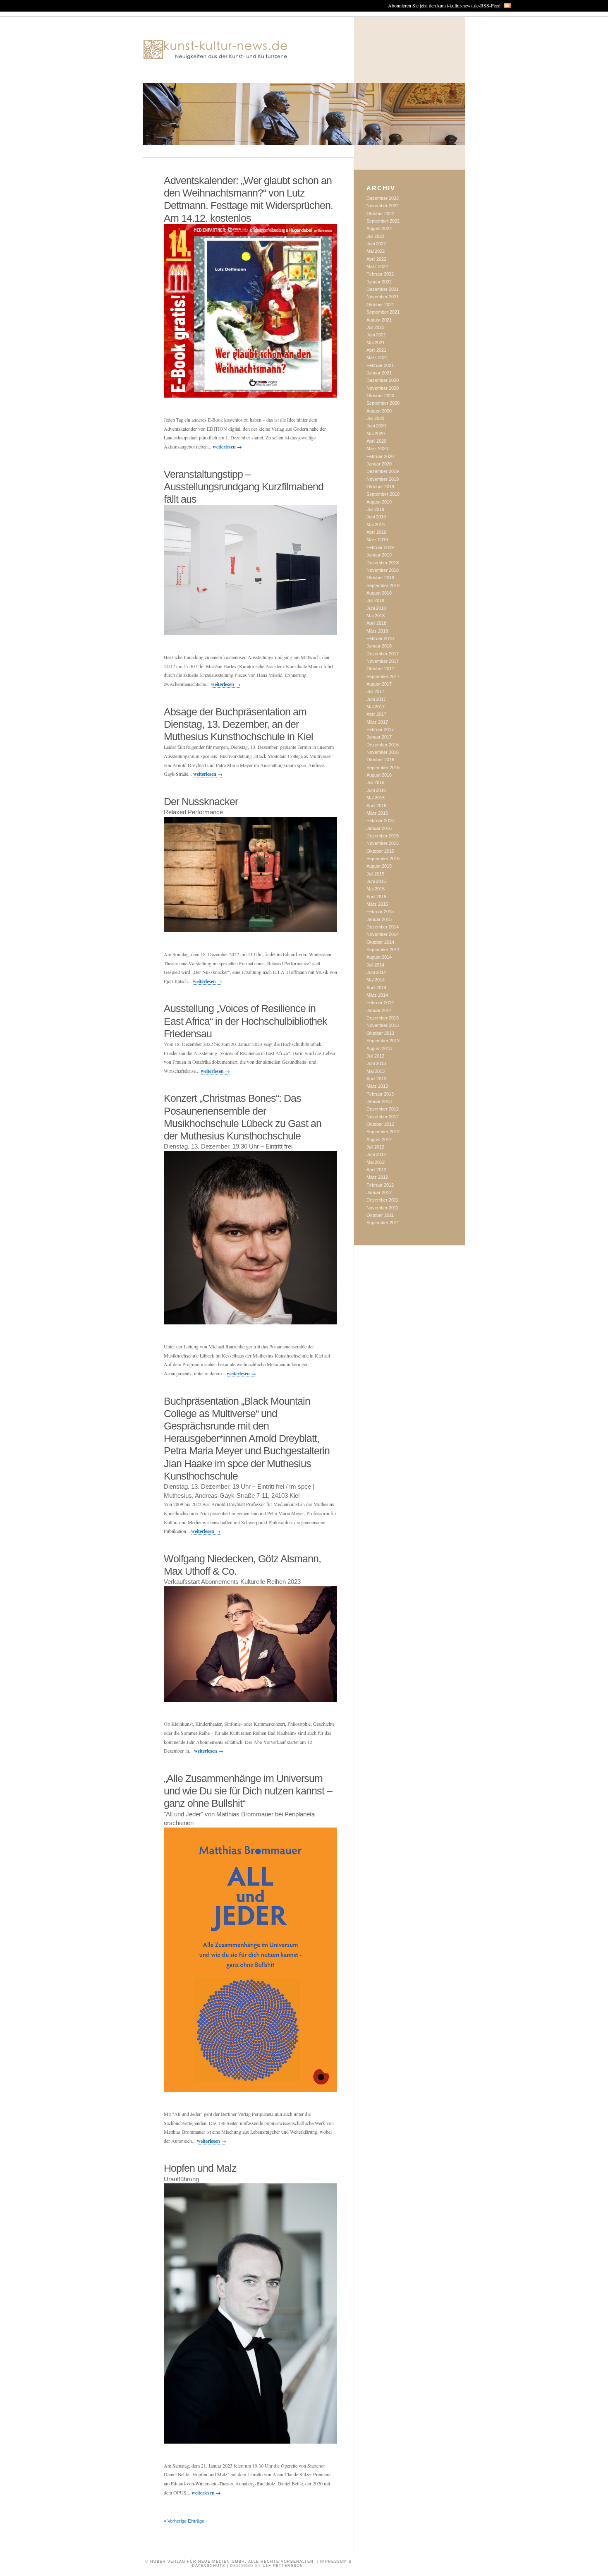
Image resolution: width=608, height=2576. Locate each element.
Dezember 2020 (383, 380)
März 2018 (377, 631)
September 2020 (383, 403)
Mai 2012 (376, 1162)
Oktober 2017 (380, 669)
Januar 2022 (379, 282)
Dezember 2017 (383, 654)
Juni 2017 (376, 699)
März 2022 (377, 266)
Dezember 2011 (382, 1200)
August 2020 (379, 411)
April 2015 (376, 897)
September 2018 (383, 585)
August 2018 (379, 593)
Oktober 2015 (380, 851)
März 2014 (377, 995)
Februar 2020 (380, 456)
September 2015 (383, 859)
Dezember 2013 (383, 1018)
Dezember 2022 (383, 198)
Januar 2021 (379, 373)
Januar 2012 (379, 1192)
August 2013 (379, 1048)
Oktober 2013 (380, 1033)
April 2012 (376, 1170)
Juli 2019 (375, 509)
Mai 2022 (376, 251)
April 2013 (376, 1079)
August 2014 (379, 957)
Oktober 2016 (380, 760)
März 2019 (377, 540)
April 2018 (376, 623)
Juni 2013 (376, 1063)
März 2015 (377, 904)
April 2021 (376, 350)
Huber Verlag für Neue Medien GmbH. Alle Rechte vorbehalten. (233, 2562)
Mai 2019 (376, 525)
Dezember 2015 (383, 836)
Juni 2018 (376, 608)
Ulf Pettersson (283, 2566)
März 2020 (377, 449)
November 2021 (383, 297)
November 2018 (383, 570)
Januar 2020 (379, 464)
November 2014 (383, 934)
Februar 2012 (380, 1185)
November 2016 (383, 752)
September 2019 (383, 494)
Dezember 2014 (383, 927)
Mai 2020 (376, 434)
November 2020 (383, 388)
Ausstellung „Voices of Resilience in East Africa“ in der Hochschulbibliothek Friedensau (245, 1021)
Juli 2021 (375, 327)
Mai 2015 (376, 889)
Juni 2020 (376, 426)
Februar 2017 (380, 729)
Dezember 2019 (383, 471)
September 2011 (383, 1223)
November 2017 (383, 661)
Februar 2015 (380, 911)
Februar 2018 (380, 638)
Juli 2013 (375, 1056)
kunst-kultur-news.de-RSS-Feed (469, 5)
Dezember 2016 (383, 745)
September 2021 (383, 312)
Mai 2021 (376, 343)
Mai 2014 (376, 980)
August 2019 (379, 502)
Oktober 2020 (380, 396)
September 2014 (383, 950)
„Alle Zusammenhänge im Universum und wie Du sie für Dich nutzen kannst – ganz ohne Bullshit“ (248, 1791)
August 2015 (379, 866)
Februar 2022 (380, 274)
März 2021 (377, 357)
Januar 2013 (379, 1101)
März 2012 (377, 1177)
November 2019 (383, 479)
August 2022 (379, 228)
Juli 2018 (375, 600)
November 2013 (383, 1025)
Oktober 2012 (380, 1124)
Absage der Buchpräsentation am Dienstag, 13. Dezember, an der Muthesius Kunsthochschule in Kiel (238, 724)
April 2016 (376, 806)
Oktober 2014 (380, 942)
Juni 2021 (376, 335)
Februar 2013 (380, 1094)
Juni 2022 (376, 244)
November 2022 (383, 206)
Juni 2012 (376, 1154)
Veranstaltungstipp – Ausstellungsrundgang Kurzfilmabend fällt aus (244, 487)
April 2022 (376, 259)
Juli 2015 (375, 874)
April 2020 (376, 441)
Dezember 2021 (383, 289)
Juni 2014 (376, 972)
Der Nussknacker (201, 801)
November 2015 (383, 843)
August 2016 (379, 775)
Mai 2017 (376, 707)
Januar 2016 (379, 828)
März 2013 (377, 1086)
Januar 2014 (379, 1010)
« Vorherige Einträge (184, 2521)
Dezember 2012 (383, 1109)
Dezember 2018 (383, 563)
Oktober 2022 (380, 213)
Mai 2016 (376, 798)
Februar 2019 (380, 547)
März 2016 (377, 813)
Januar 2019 (379, 555)
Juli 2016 (375, 782)
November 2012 (383, 1117)
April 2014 (376, 988)
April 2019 (376, 532)
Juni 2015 (376, 881)
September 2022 (383, 221)
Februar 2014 (380, 1003)
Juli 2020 (375, 418)
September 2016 (383, 768)
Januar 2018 (379, 646)
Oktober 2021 (380, 305)
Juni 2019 (376, 517)
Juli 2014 (375, 965)
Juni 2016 (376, 790)
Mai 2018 (376, 616)
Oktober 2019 (380, 487)
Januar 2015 (379, 919)
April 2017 (376, 714)
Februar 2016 (380, 820)
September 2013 (383, 1041)
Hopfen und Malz (200, 2168)
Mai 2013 (376, 1071)
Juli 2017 (375, 691)
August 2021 (379, 320)
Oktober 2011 (380, 1215)
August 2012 (379, 1139)
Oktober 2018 (380, 578)
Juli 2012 (375, 1147)
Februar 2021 (380, 365)
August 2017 (379, 684)
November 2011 (382, 1208)
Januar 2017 (379, 737)
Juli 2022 (375, 236)
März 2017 (377, 722)
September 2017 (383, 676)
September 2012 (383, 1132)
